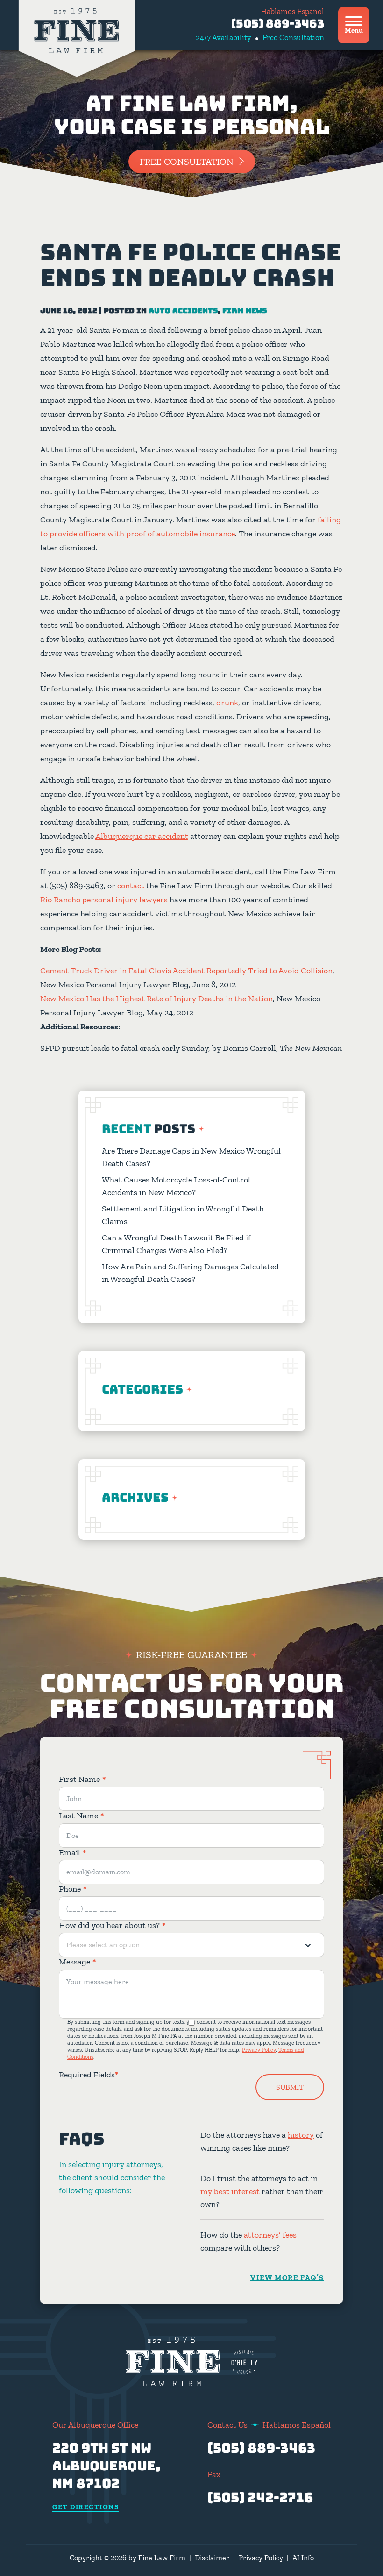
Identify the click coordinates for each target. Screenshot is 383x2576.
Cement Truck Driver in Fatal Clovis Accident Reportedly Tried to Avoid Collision (186, 971)
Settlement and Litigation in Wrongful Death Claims (183, 1215)
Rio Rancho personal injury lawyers (104, 900)
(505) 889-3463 (278, 24)
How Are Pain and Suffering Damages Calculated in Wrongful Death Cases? (190, 1273)
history (301, 2135)
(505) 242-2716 (260, 2497)
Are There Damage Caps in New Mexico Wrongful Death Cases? (191, 1157)
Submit (290, 2087)
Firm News (245, 311)
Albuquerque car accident (142, 836)
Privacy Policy (259, 2050)
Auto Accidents (183, 311)
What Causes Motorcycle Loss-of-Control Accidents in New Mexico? (176, 1186)
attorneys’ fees (270, 2235)
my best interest (230, 2191)
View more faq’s (287, 2277)
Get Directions (85, 2507)
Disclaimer (212, 2558)
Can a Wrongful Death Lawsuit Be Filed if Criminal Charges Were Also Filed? (176, 1244)
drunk (227, 703)
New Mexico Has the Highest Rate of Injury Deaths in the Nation (156, 999)
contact (131, 886)
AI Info (303, 2558)
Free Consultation (187, 162)
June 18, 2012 (69, 311)
